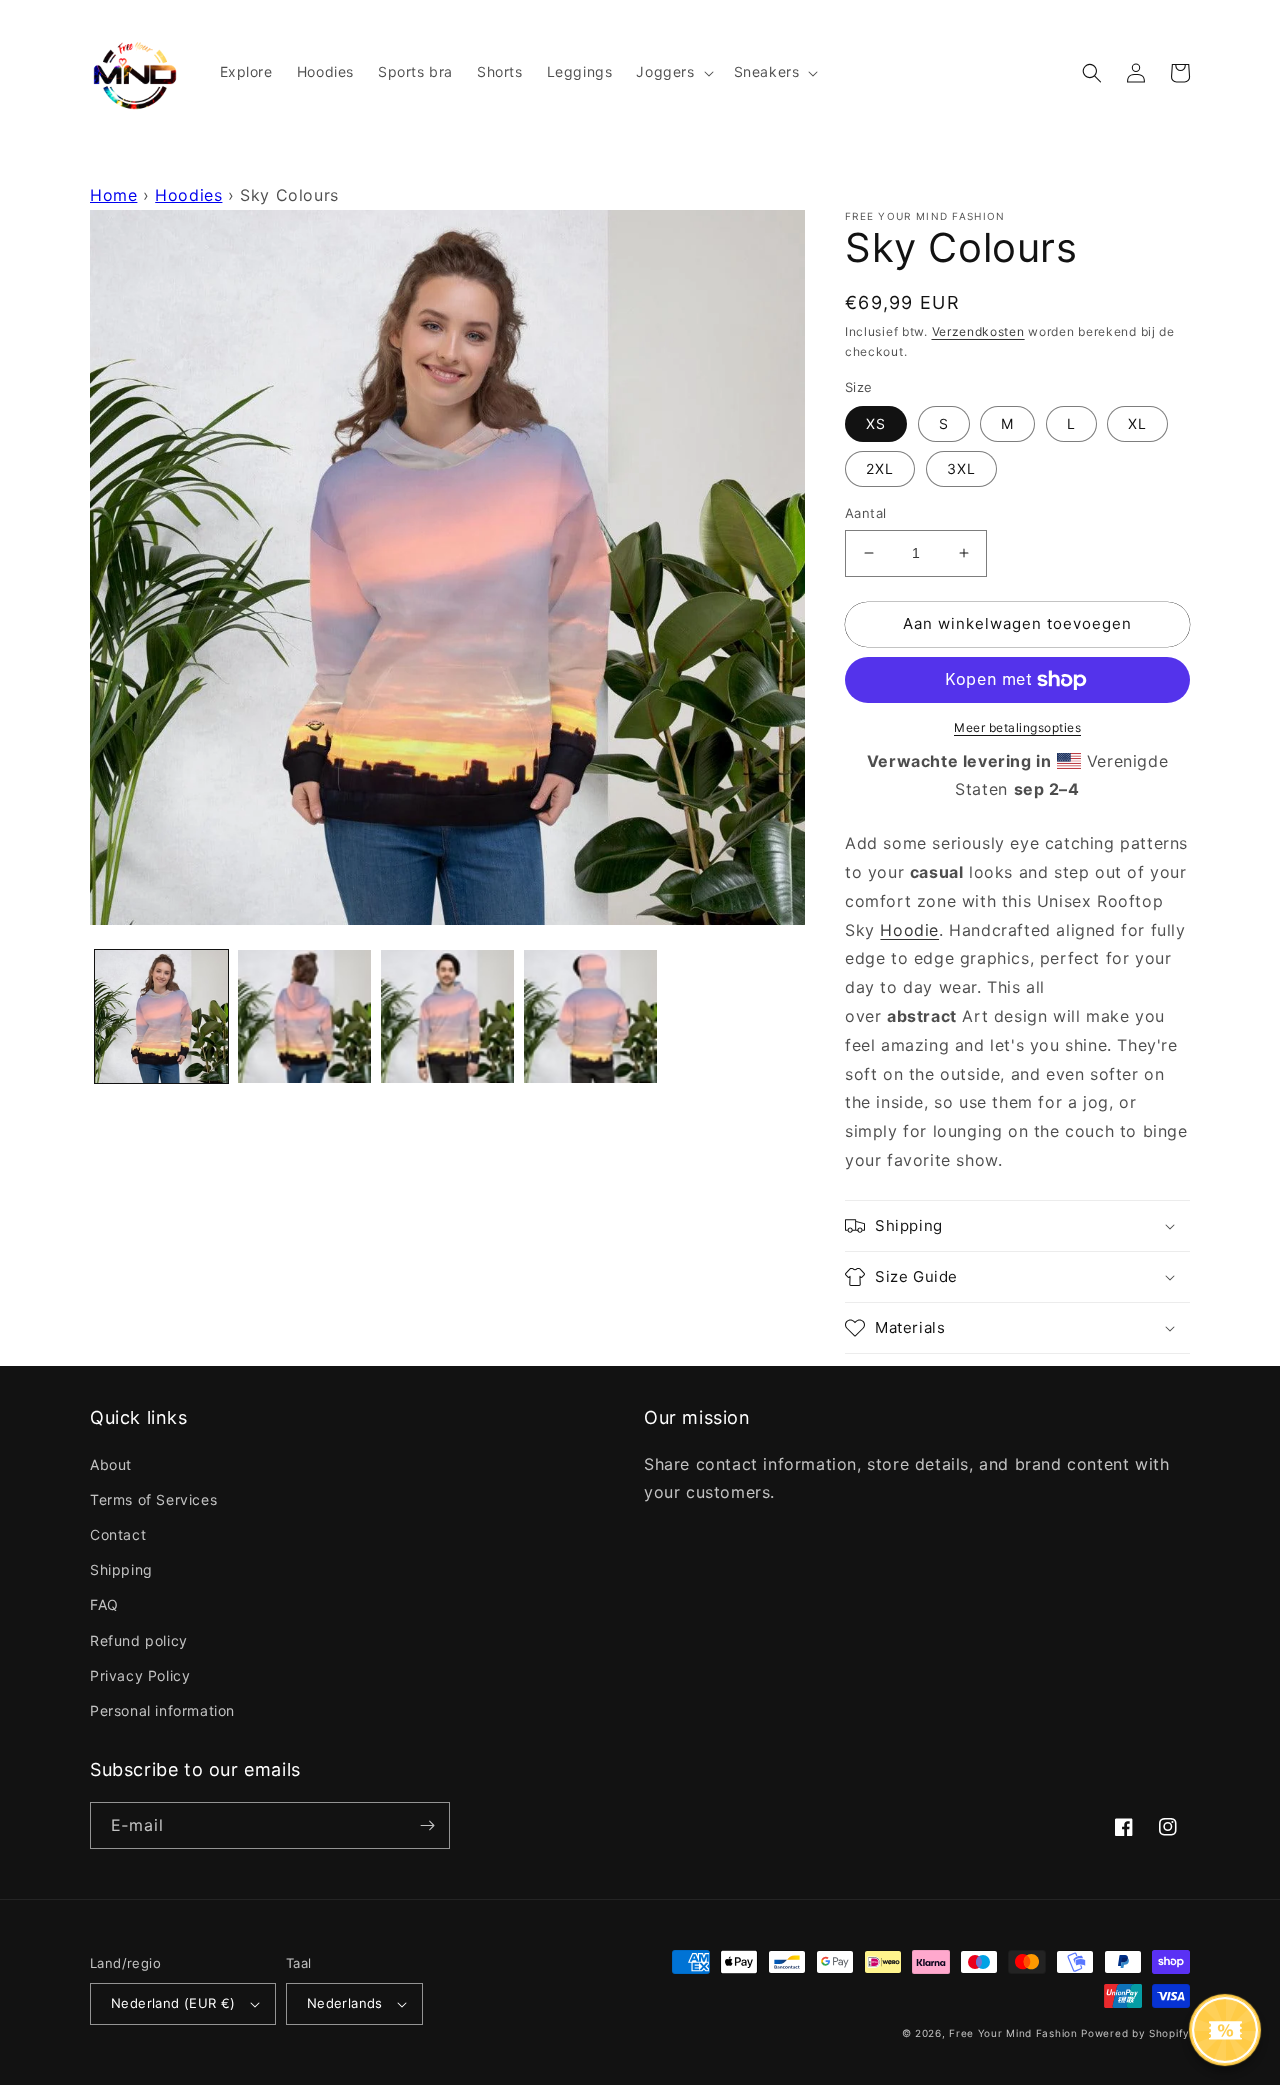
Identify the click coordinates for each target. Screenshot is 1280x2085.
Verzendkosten (978, 331)
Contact (118, 1534)
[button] (672, 72)
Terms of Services (153, 1499)
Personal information (162, 1710)
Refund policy (139, 1640)
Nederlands (345, 2003)
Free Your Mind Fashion (1013, 2033)
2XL (880, 468)
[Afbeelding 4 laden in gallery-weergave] (590, 1016)
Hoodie (909, 930)
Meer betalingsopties (1017, 727)
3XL (961, 468)
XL (1137, 423)
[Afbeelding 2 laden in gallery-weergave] (304, 1016)
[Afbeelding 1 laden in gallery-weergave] (161, 1016)
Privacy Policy (140, 1675)
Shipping (121, 1569)
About (111, 1464)
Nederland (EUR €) (173, 2003)
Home (113, 195)
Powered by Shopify (1135, 2033)
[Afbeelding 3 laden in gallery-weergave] (447, 1016)
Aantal (865, 513)
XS (876, 423)
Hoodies (188, 195)
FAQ (104, 1604)
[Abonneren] (427, 1825)
